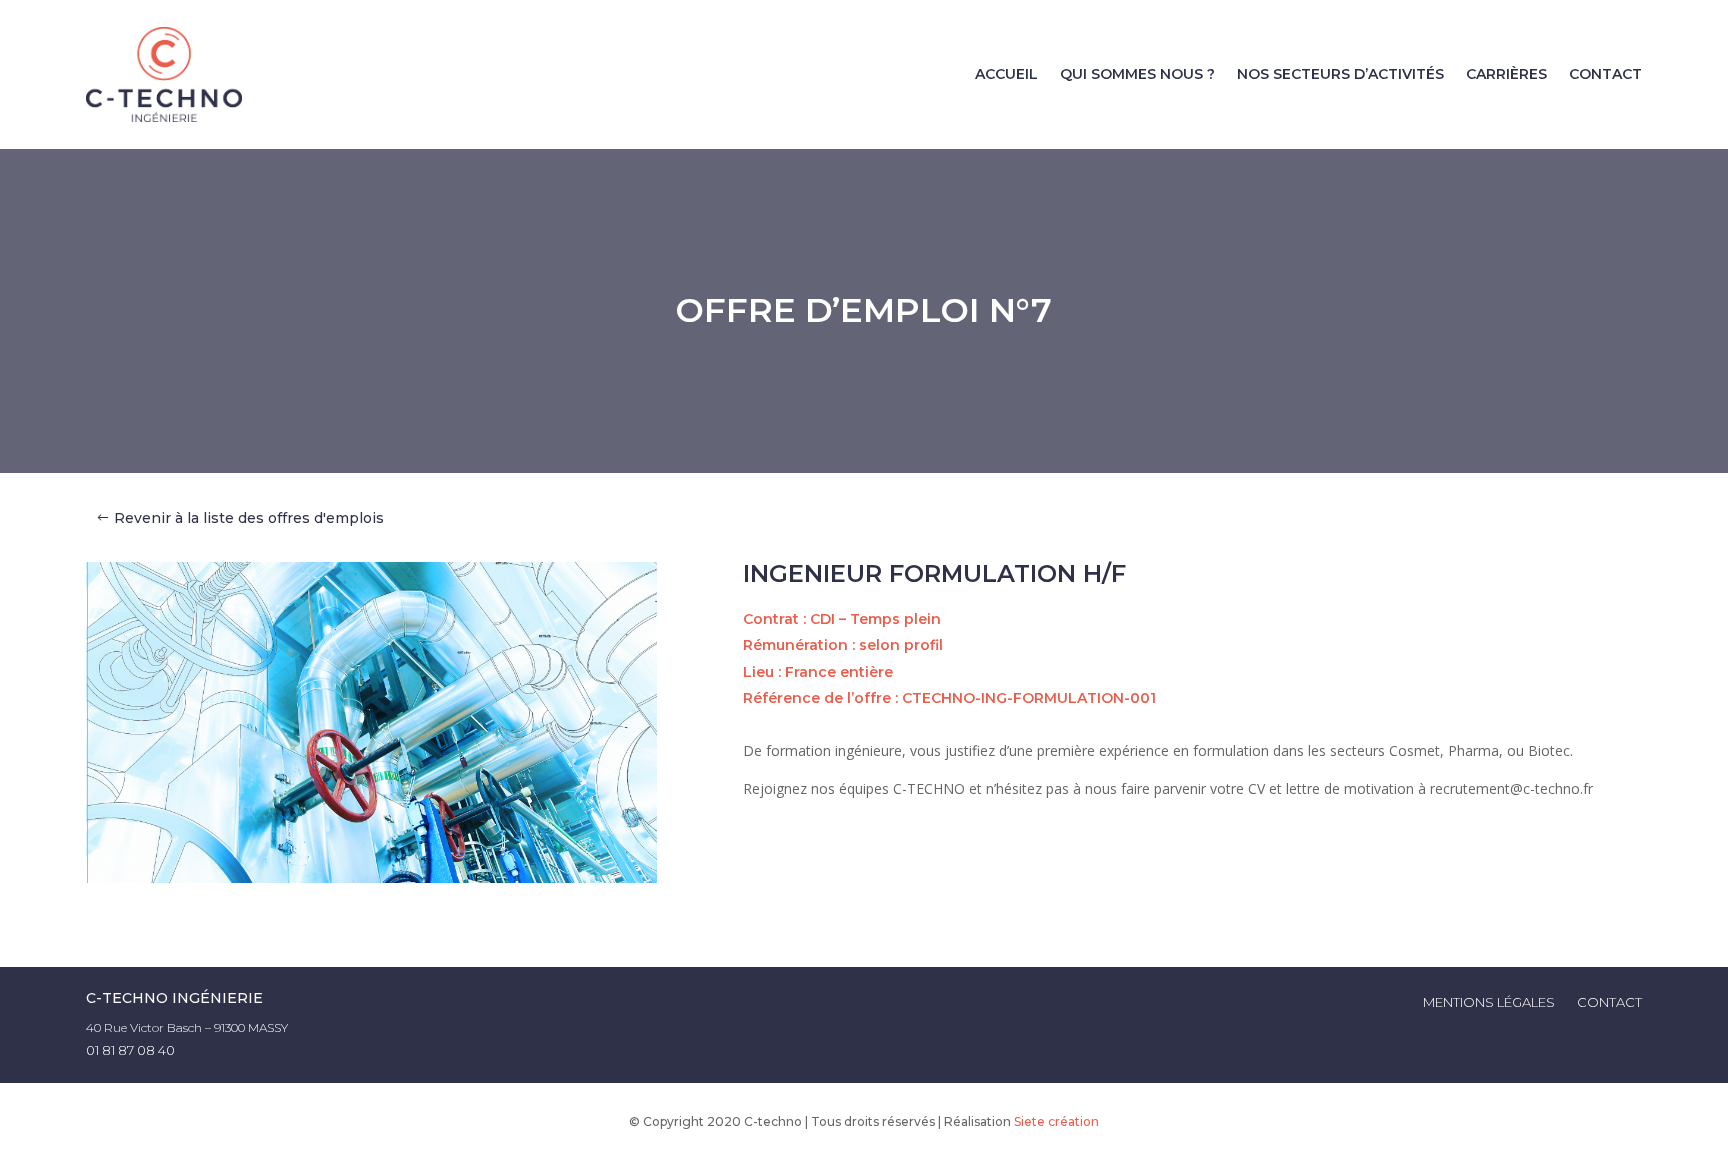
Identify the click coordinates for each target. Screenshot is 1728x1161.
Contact (1605, 74)
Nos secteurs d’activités (1340, 74)
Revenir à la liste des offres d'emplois (249, 518)
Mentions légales (1489, 1002)
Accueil (1006, 74)
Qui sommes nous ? (1137, 74)
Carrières (1506, 74)
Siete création (1056, 1121)
